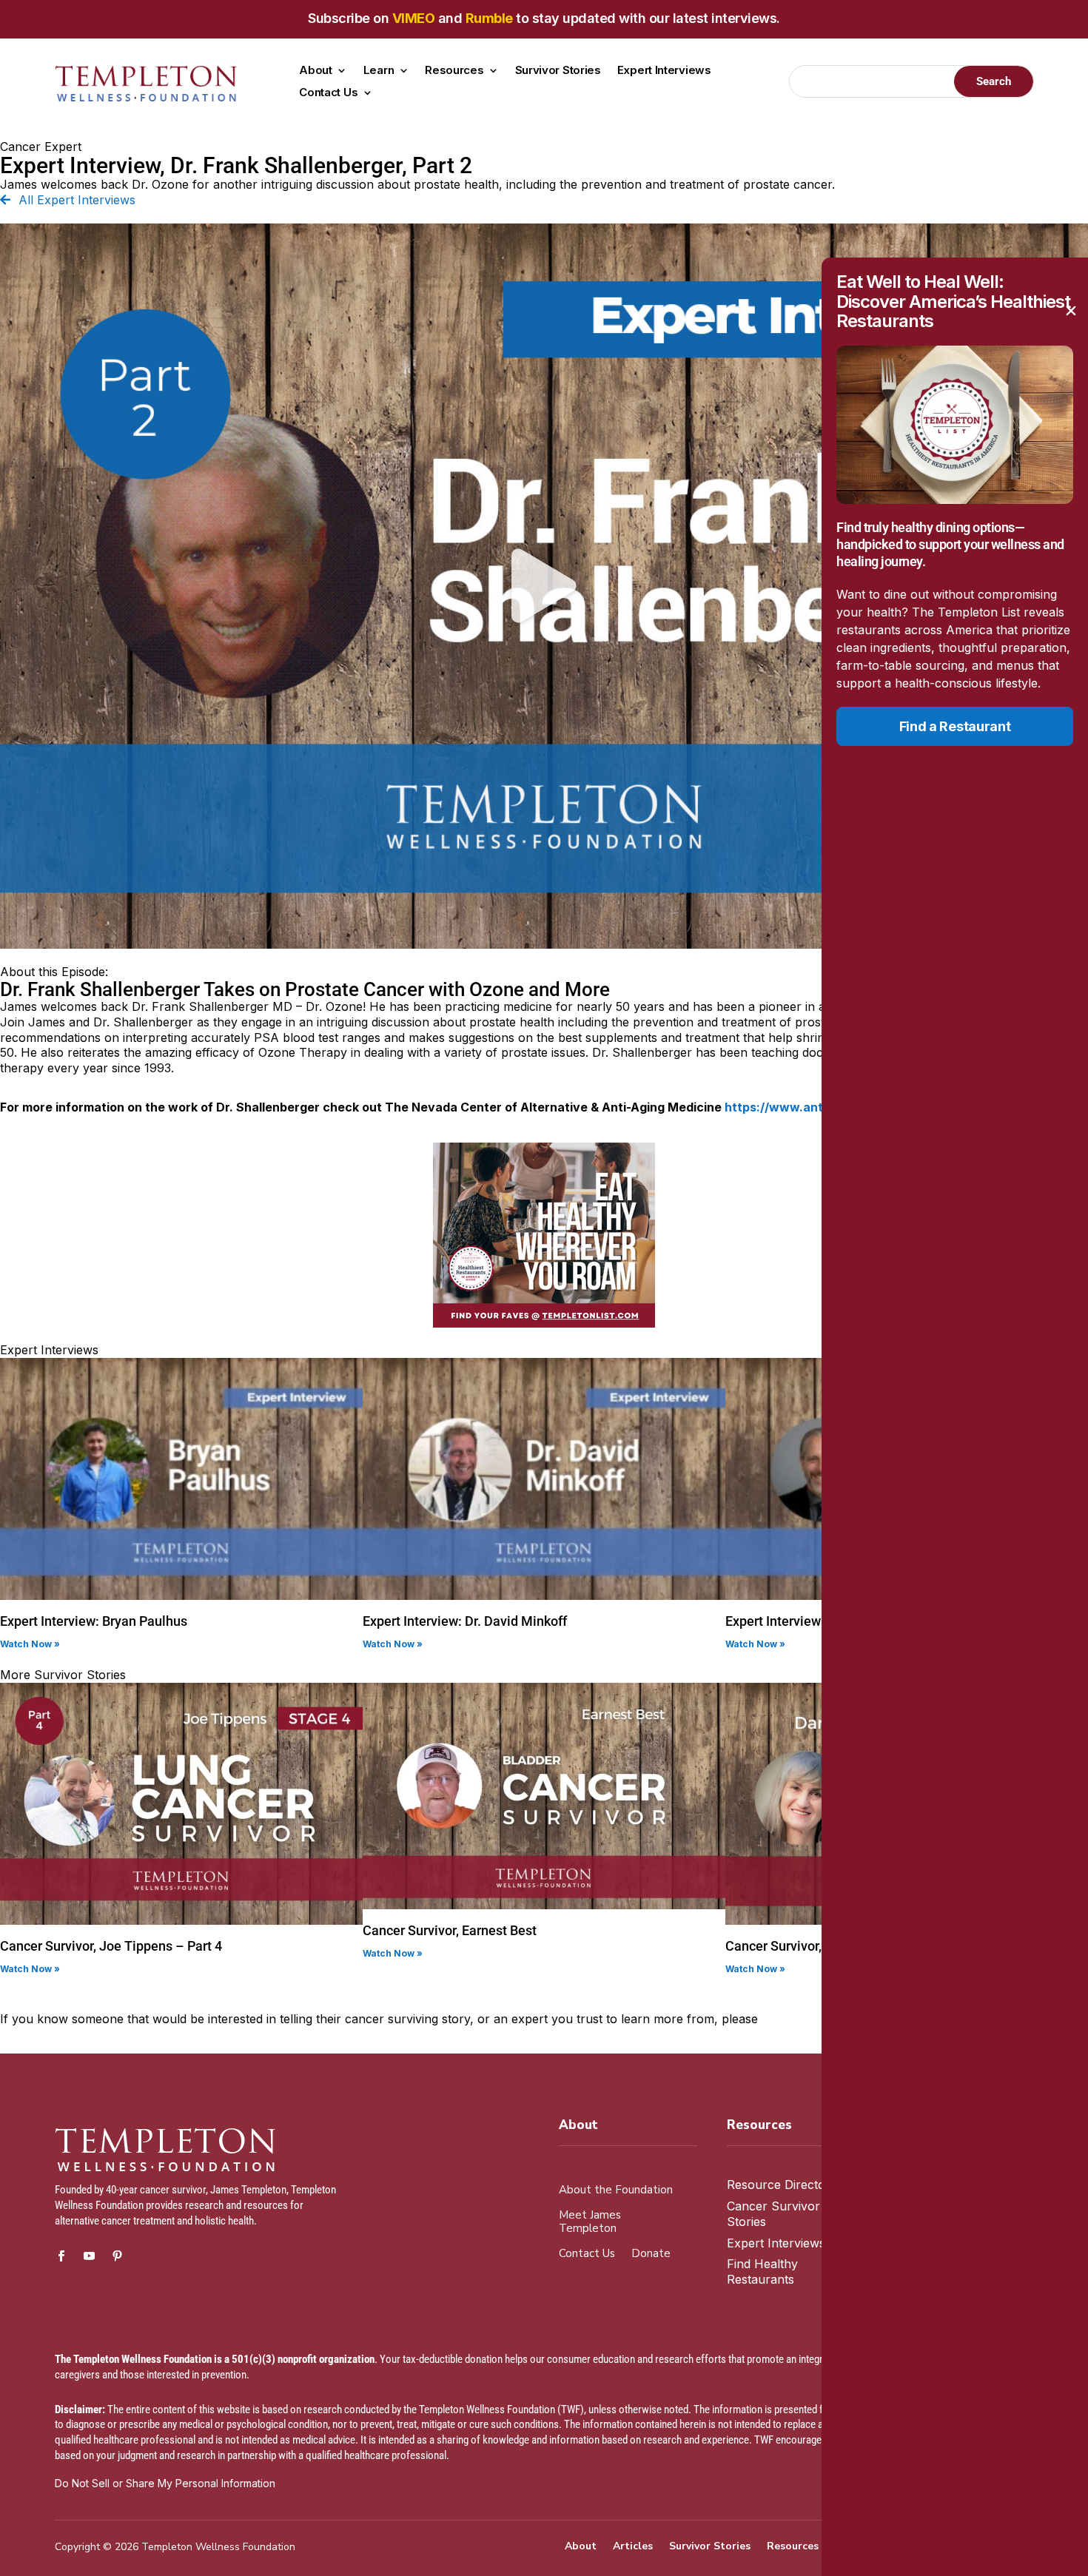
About (316, 71)
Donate (651, 2254)
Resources (454, 71)
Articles (633, 2548)
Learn (379, 71)
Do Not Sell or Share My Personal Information (165, 2483)
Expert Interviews (664, 71)
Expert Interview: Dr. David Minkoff (465, 1621)
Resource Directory (782, 2185)
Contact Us (328, 93)
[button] (544, 586)
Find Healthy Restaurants (762, 2271)
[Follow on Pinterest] (118, 2256)
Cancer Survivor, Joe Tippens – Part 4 (111, 1946)
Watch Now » (30, 1644)
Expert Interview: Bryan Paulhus (94, 1621)
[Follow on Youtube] (90, 2256)
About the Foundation (616, 2190)
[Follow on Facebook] (61, 2256)
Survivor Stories (558, 71)
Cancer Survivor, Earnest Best (450, 1930)
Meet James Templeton (590, 2222)
